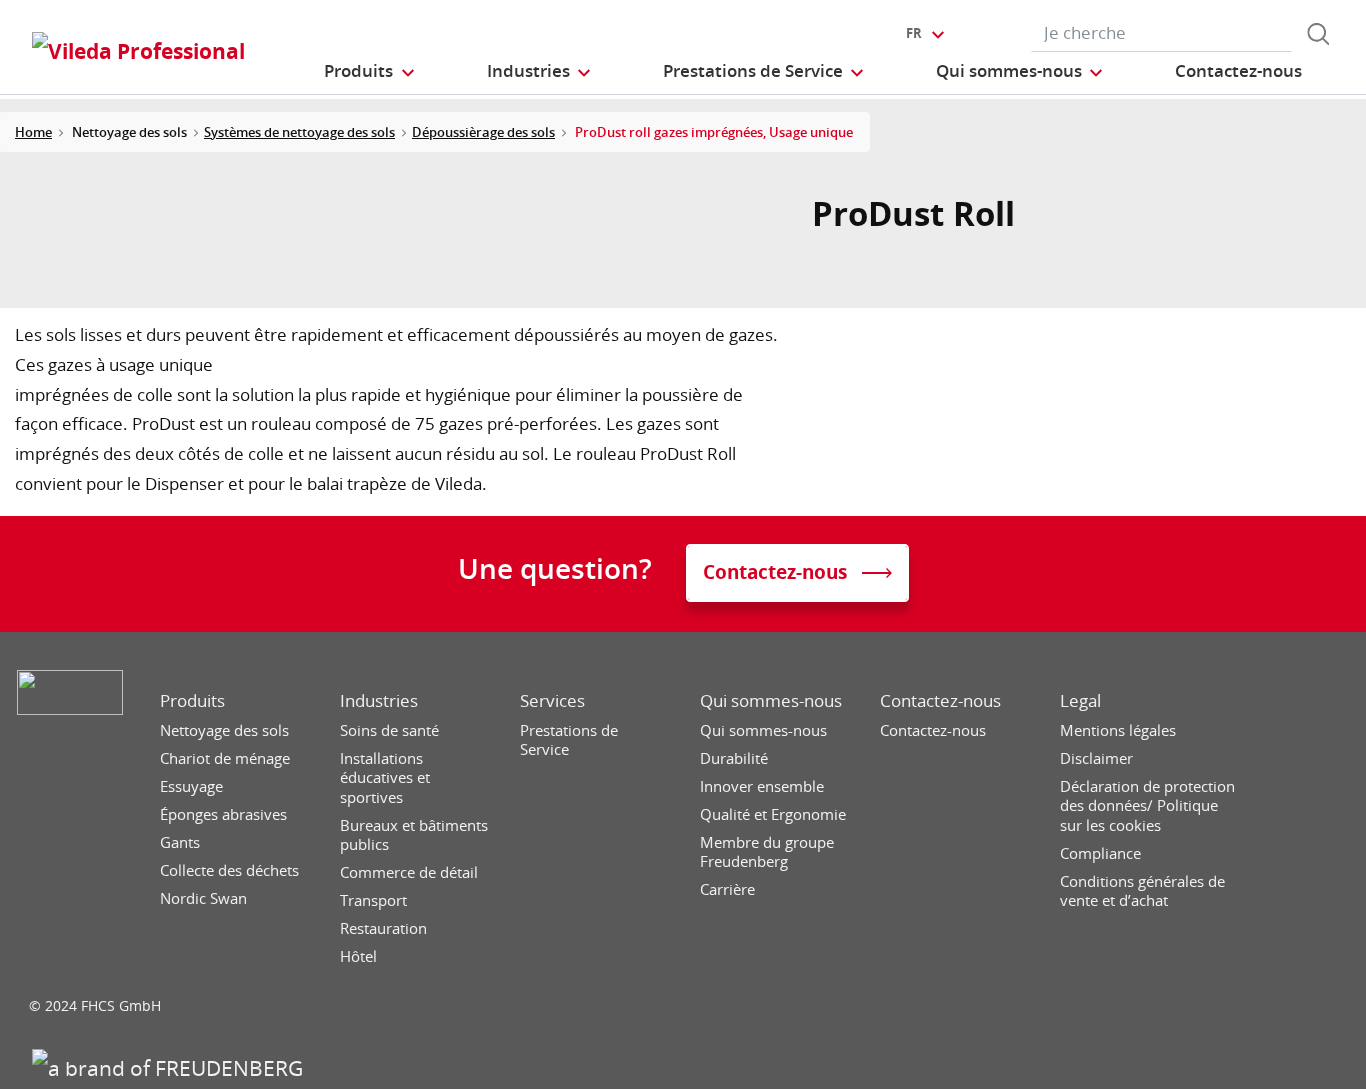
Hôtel (358, 956)
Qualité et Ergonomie (773, 814)
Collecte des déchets (229, 870)
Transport (373, 900)
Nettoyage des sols (224, 730)
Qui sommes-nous (771, 701)
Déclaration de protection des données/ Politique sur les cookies (1147, 806)
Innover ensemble (762, 786)
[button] (370, 70)
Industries (379, 701)
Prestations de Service (569, 740)
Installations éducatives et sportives (385, 778)
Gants (180, 842)
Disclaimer (1096, 758)
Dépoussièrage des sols (483, 132)
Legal (1080, 701)
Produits (192, 701)
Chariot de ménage (225, 758)
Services (552, 701)
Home (33, 132)
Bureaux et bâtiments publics (414, 835)
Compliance (1100, 853)
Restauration (383, 928)
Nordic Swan (203, 898)
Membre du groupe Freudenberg (767, 852)
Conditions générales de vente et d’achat (1142, 891)
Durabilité (734, 758)
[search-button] (1318, 34)
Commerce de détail (409, 872)
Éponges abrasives (223, 814)
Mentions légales (1118, 730)
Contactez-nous (940, 701)
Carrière (727, 889)
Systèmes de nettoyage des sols (299, 132)
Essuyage (191, 786)
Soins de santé (389, 730)
